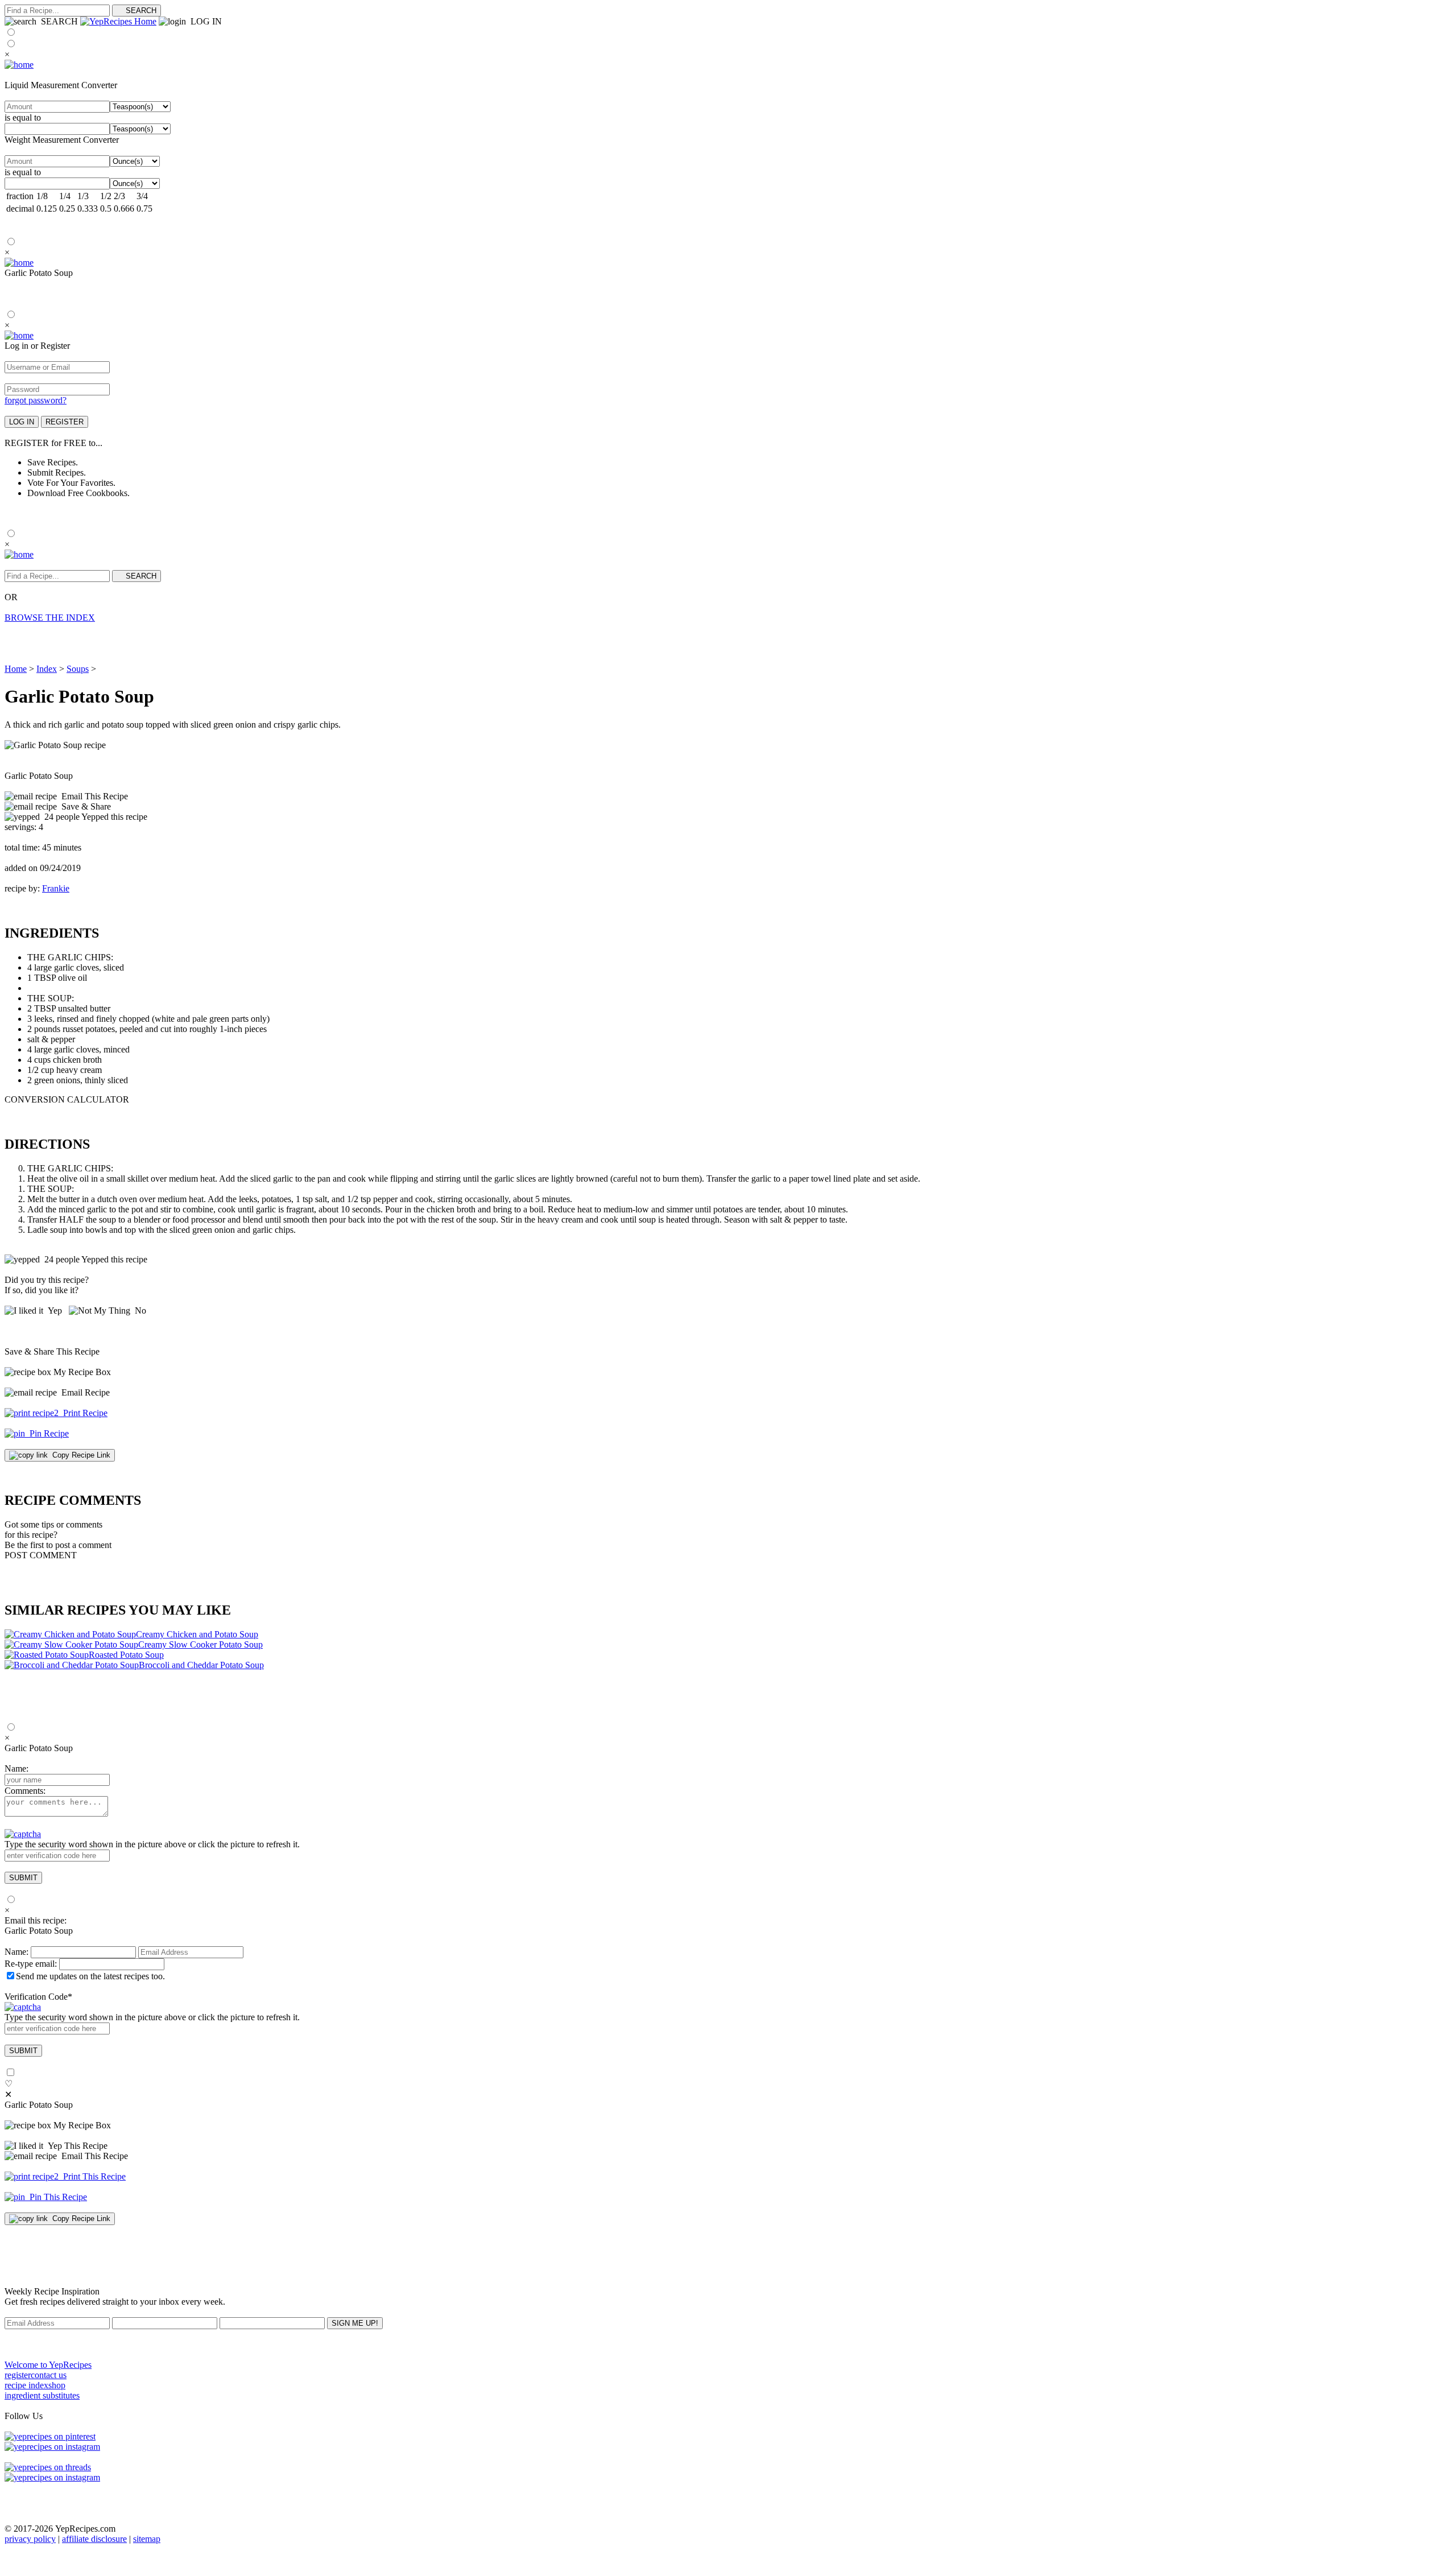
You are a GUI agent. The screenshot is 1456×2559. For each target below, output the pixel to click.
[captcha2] (23, 2007)
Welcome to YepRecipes (48, 2365)
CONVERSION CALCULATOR (67, 1099)
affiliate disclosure (94, 2539)
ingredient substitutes (42, 2395)
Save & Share (84, 806)
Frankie (56, 888)
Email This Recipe (92, 796)
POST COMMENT (41, 1555)
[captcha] (23, 1834)
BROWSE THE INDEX (50, 618)
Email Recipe (83, 1392)
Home (16, 669)
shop (57, 2385)
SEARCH (57, 21)
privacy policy (30, 2539)
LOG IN (204, 21)
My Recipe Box (82, 1372)
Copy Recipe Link (79, 1455)
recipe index (26, 2385)
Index (47, 669)
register (18, 2375)
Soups (78, 669)
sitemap (147, 2539)
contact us (49, 2375)
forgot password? (36, 400)
